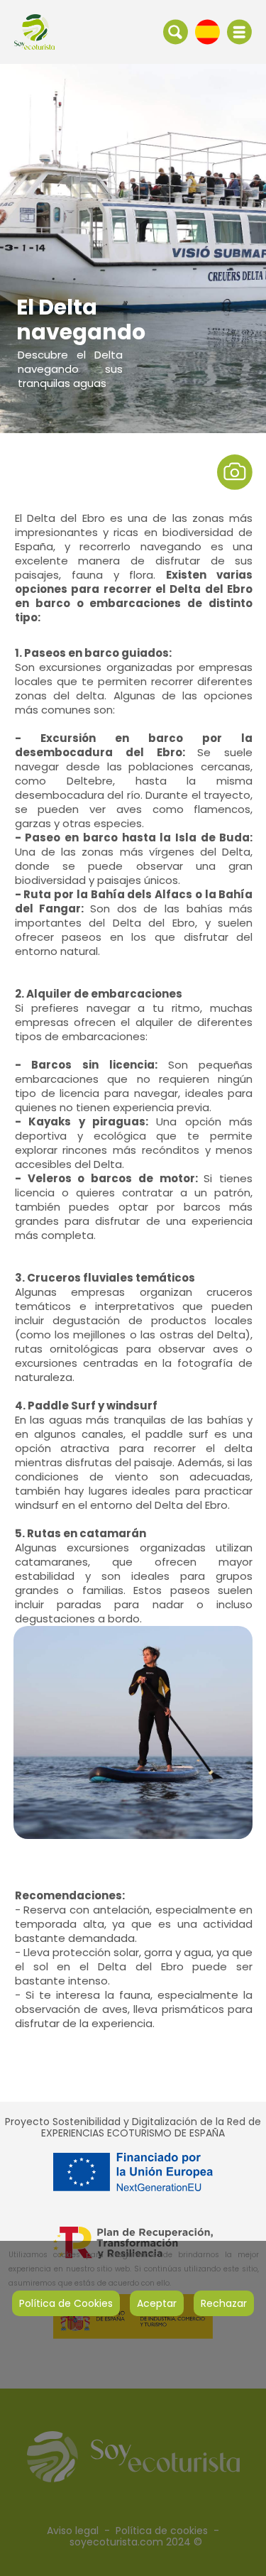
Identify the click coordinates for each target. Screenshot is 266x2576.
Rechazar (224, 2303)
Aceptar (157, 2303)
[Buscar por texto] (176, 31)
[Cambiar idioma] (207, 31)
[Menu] (239, 32)
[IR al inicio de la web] (34, 31)
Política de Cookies (66, 2303)
